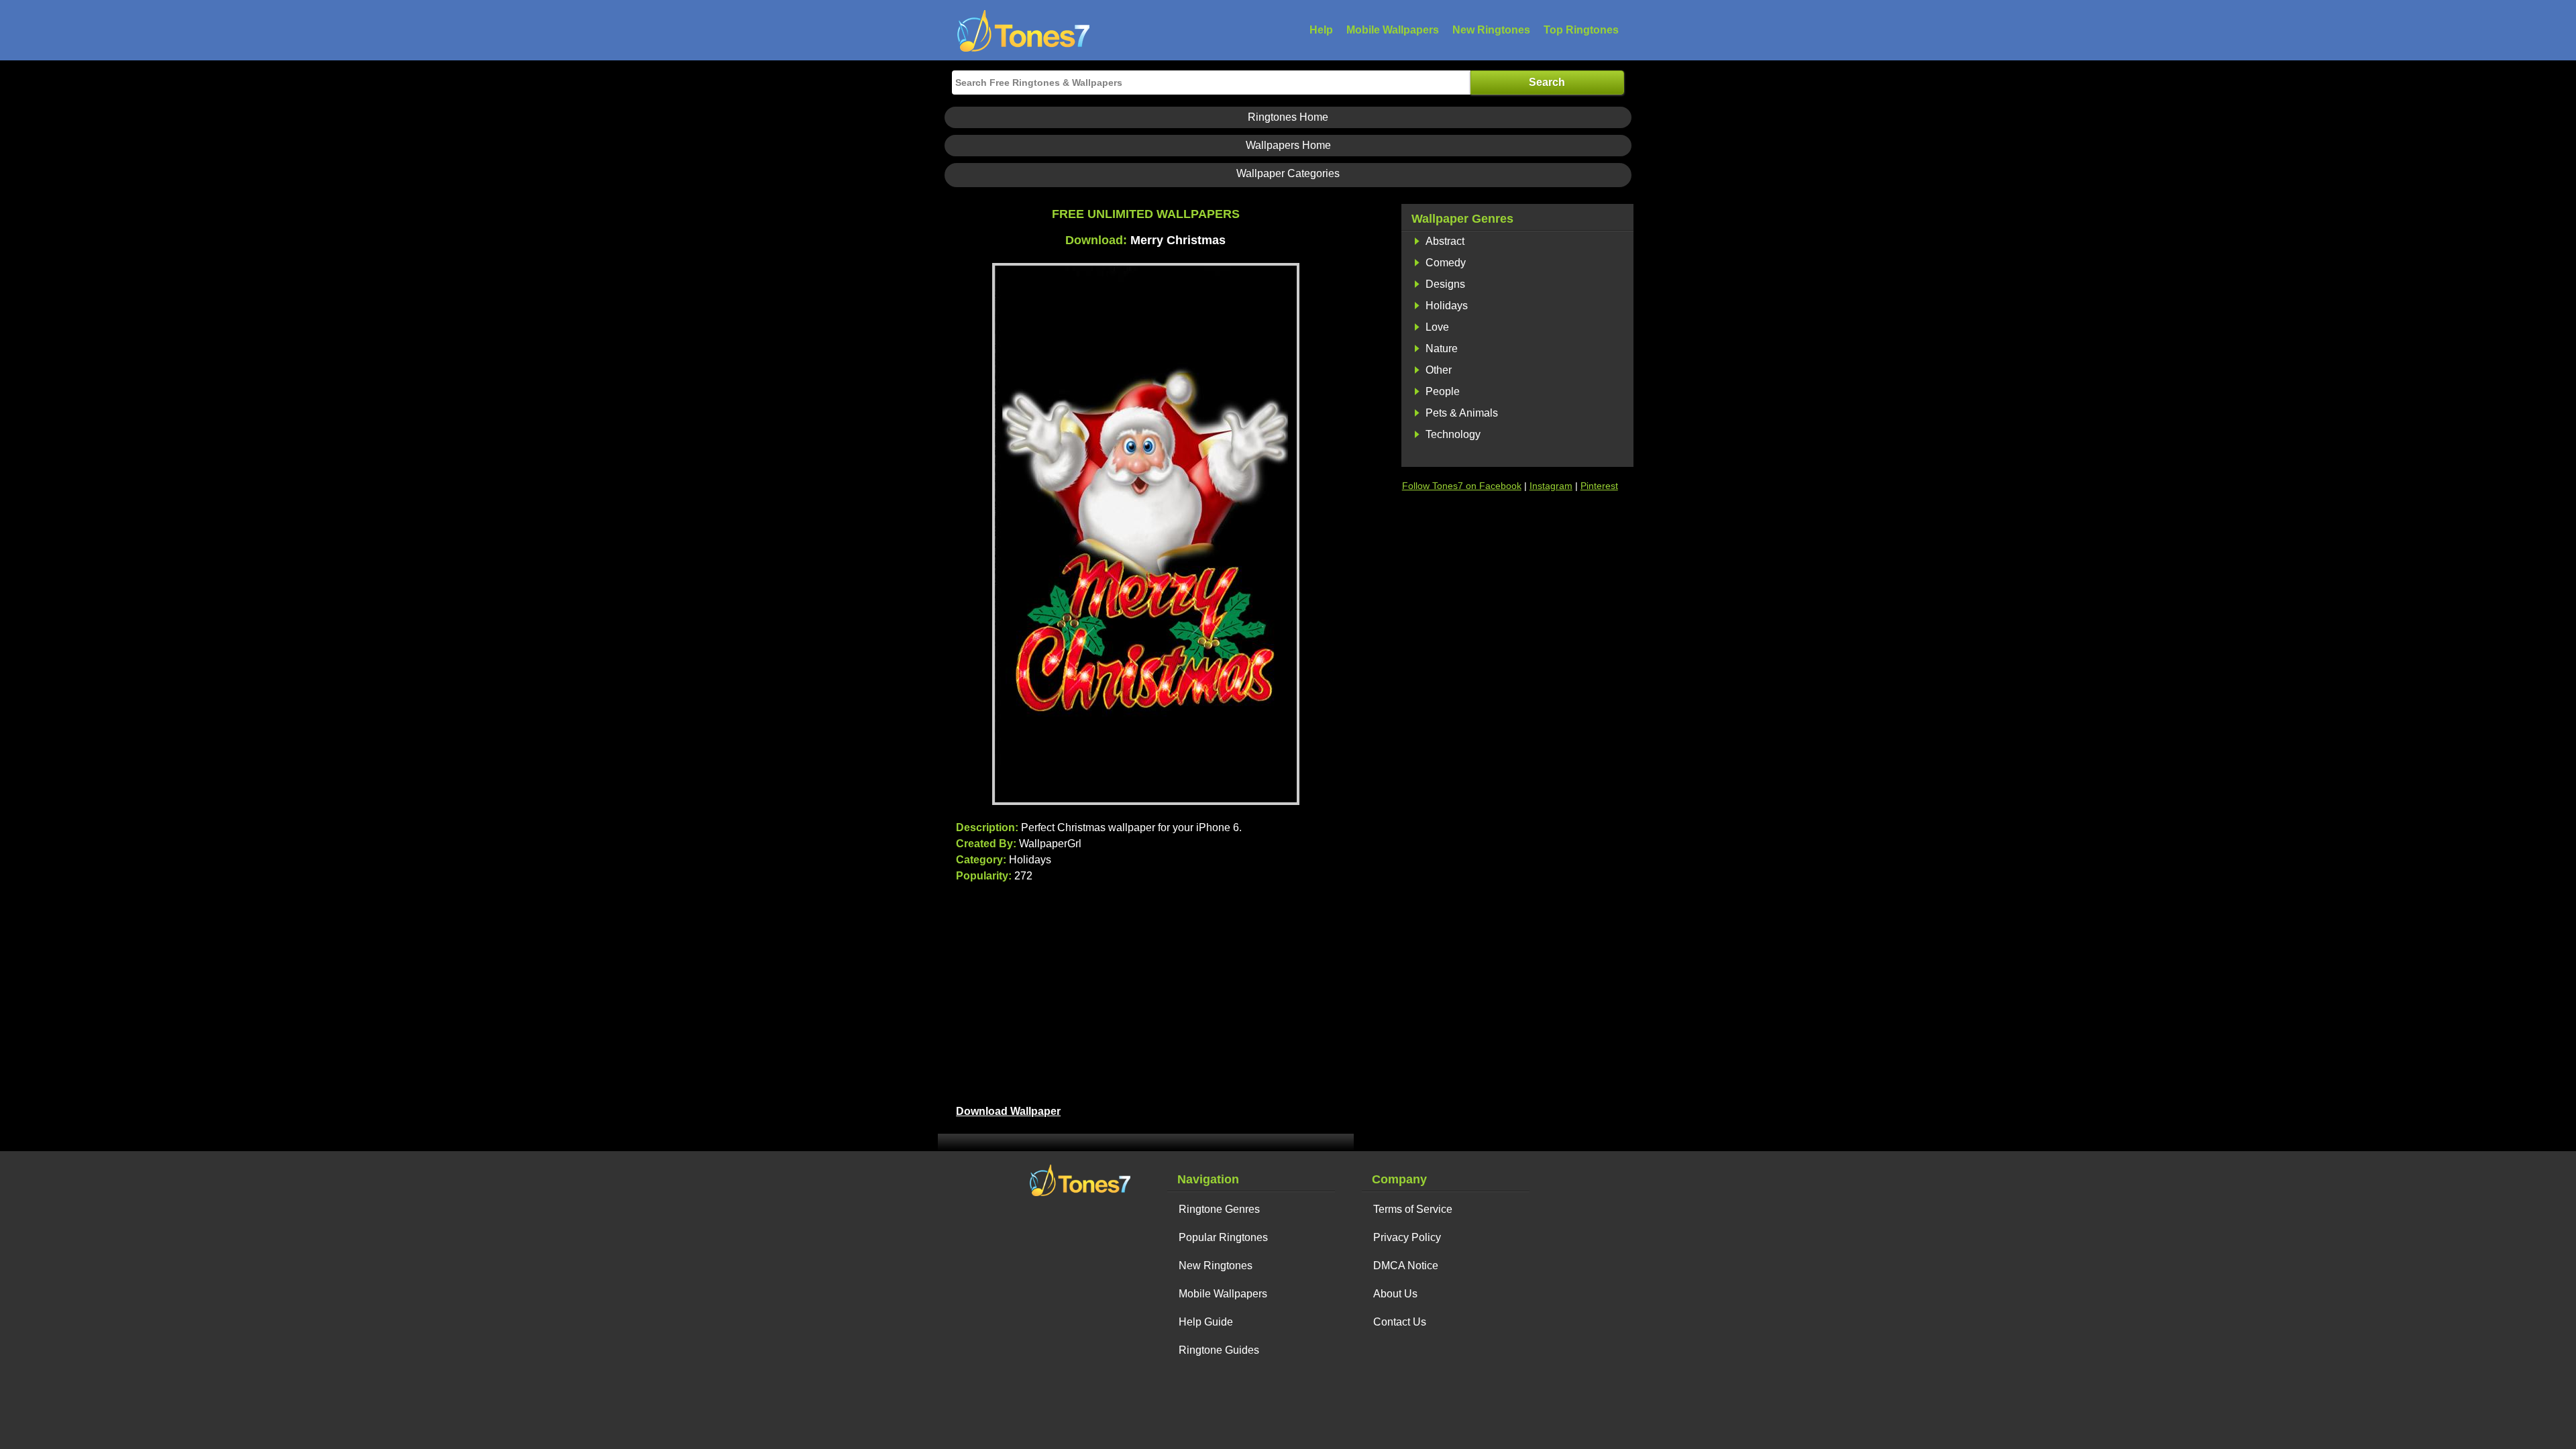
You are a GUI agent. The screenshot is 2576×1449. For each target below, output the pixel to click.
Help (1321, 30)
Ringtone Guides (1219, 1350)
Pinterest (1599, 486)
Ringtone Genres (1219, 1209)
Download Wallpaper (1008, 1111)
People (1443, 391)
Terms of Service (1413, 1209)
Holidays (1447, 306)
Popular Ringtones (1223, 1237)
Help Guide (1206, 1322)
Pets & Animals (1462, 413)
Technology (1453, 434)
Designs (1445, 284)
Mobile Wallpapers (1393, 30)
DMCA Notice (1406, 1266)
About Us (1395, 1294)
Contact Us (1400, 1322)
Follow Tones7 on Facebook (1462, 486)
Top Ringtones (1581, 30)
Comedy (1446, 263)
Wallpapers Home (1288, 145)
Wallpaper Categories (1288, 173)
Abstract (1445, 241)
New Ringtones (1491, 30)
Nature (1442, 348)
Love (1437, 327)
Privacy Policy (1407, 1237)
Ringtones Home (1288, 117)
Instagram (1551, 486)
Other (1439, 370)
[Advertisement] (1145, 991)
